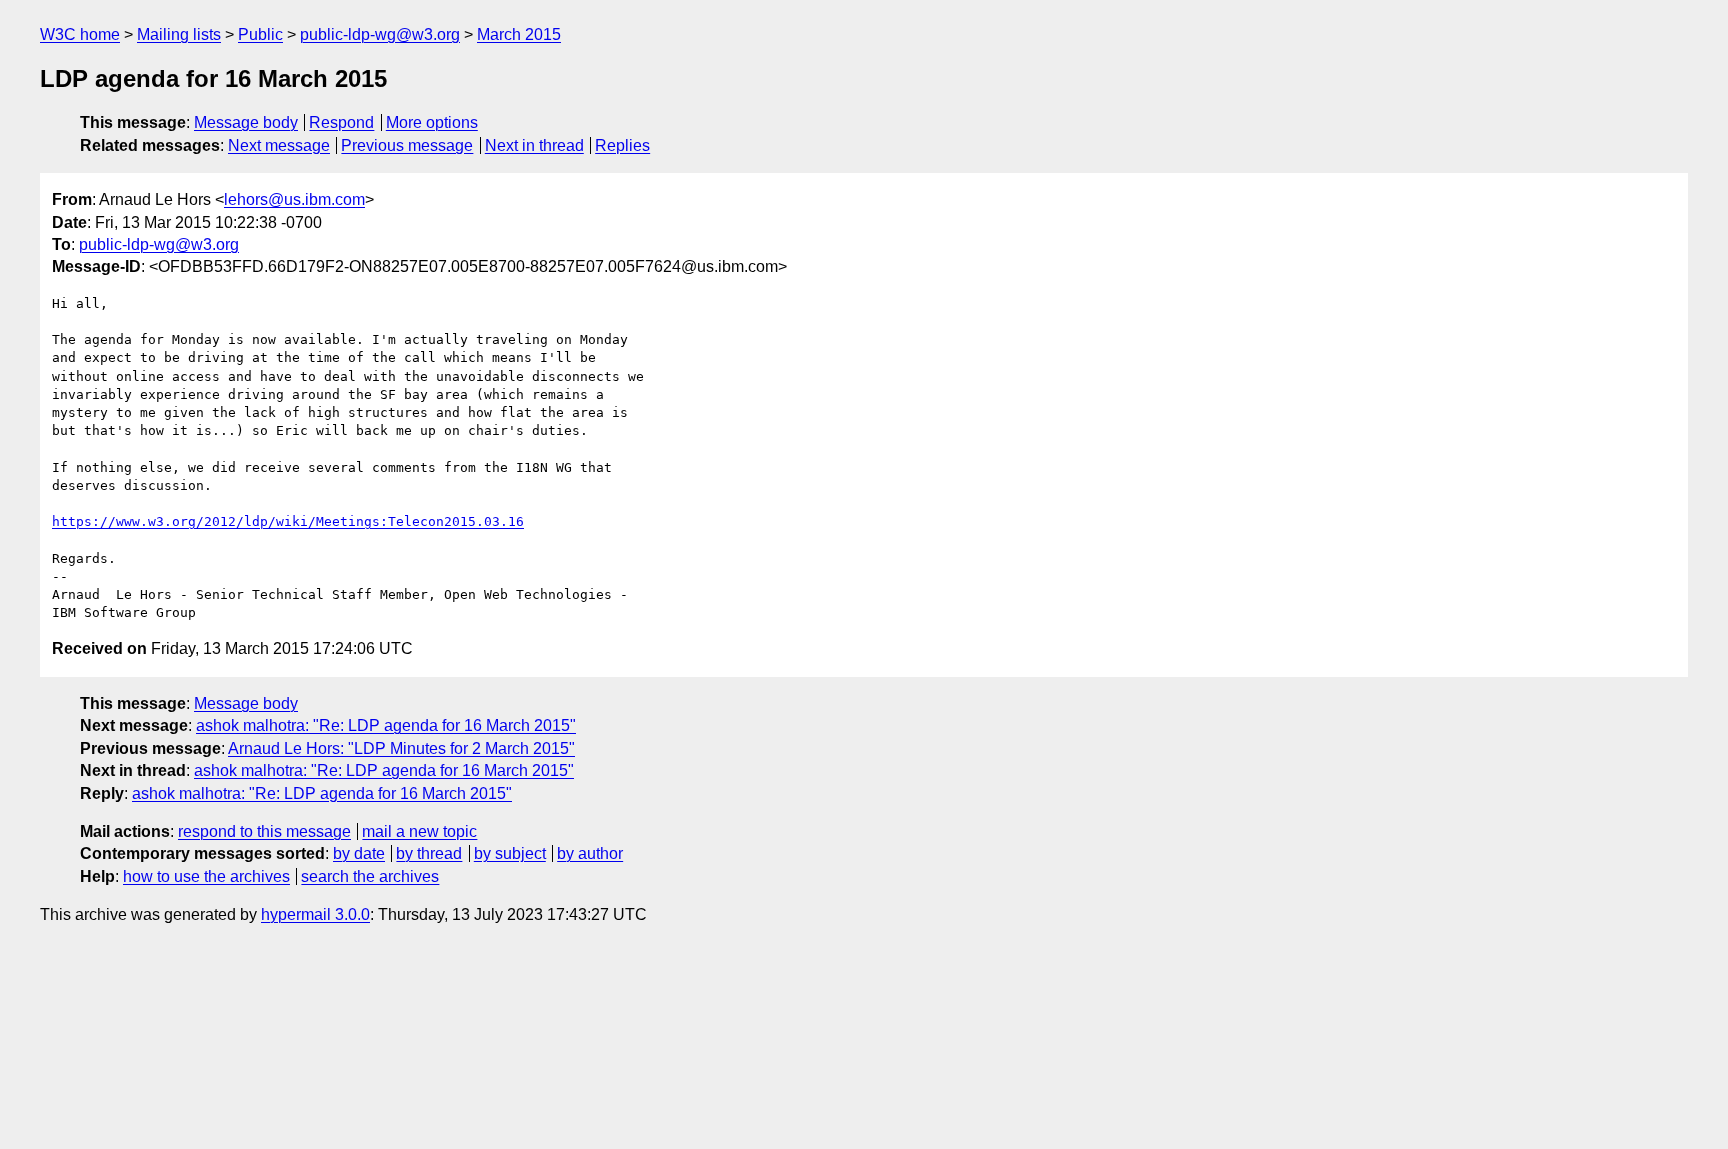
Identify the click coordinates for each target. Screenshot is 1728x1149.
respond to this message (264, 831)
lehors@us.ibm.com (294, 199)
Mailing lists (179, 34)
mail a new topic (419, 831)
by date (359, 853)
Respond (341, 122)
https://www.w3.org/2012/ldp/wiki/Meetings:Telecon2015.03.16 (288, 521)
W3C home (80, 34)
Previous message (407, 145)
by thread (429, 853)
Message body (246, 122)
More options (432, 122)
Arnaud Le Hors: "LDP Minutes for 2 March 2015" (401, 748)
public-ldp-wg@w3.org (380, 34)
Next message (279, 145)
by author (590, 853)
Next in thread (534, 145)
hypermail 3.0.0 (315, 914)
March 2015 (519, 34)
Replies (622, 145)
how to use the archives (206, 876)
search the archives (370, 876)
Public (260, 34)
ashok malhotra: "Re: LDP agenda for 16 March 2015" (386, 725)
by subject (510, 853)
